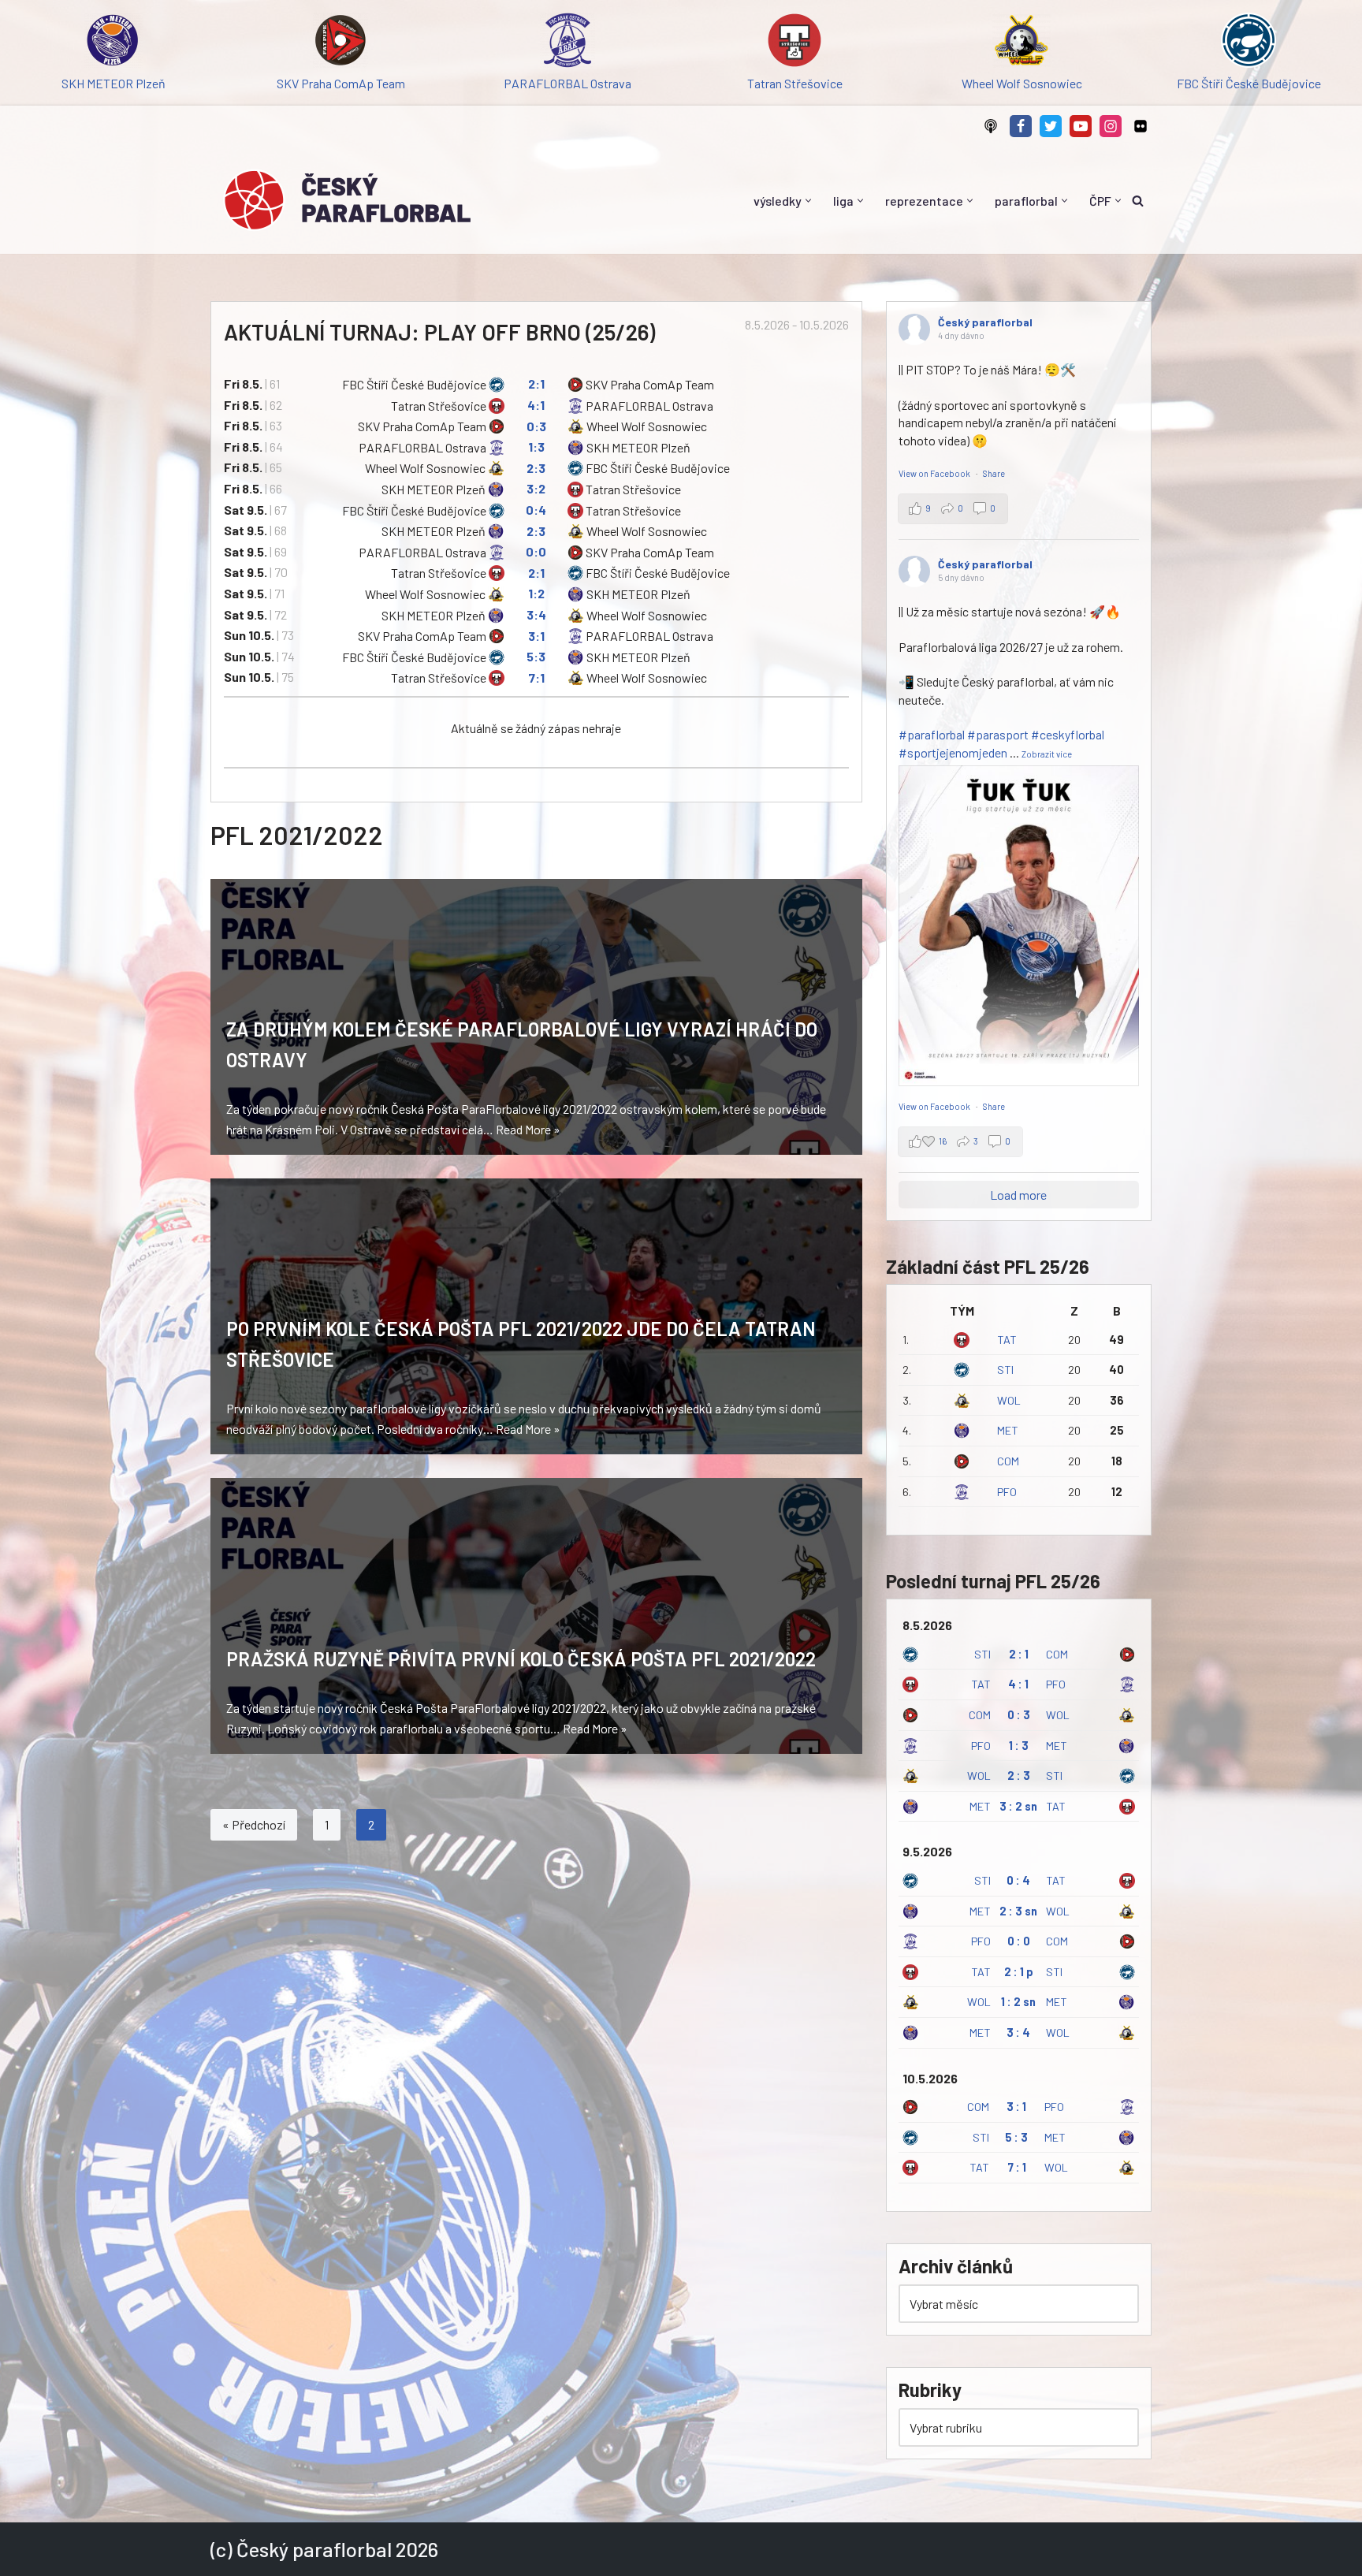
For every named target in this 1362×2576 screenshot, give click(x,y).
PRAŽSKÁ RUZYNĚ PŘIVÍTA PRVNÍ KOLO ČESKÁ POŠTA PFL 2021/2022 (521, 1659)
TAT (1007, 1340)
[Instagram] (1111, 126)
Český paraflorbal (985, 322)
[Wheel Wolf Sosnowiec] (1021, 43)
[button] (808, 201)
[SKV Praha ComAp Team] (340, 43)
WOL (1009, 1400)
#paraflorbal (932, 734)
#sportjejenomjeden (953, 752)
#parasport (998, 734)
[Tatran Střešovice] (794, 43)
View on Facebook (935, 473)
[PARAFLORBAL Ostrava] (567, 43)
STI (1005, 1370)
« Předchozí (254, 1824)
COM (1008, 1461)
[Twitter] (1051, 126)
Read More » (528, 1129)
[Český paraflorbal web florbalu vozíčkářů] (347, 200)
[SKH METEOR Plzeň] (113, 43)
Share (994, 473)
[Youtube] (1081, 126)
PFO (1007, 1492)
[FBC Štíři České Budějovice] (1248, 43)
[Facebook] (1021, 126)
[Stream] (991, 126)
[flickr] (1141, 126)
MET (1008, 1430)
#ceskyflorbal (1068, 734)
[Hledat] (1138, 201)
